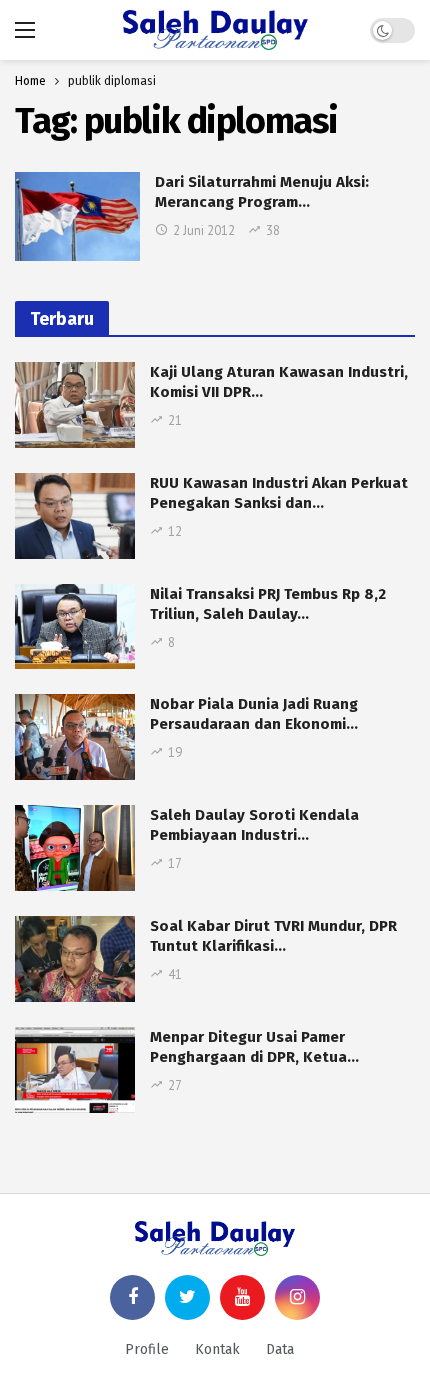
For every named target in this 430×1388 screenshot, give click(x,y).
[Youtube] (242, 1297)
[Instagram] (297, 1297)
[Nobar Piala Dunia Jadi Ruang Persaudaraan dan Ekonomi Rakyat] (75, 737)
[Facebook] (132, 1297)
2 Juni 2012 (204, 230)
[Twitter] (187, 1297)
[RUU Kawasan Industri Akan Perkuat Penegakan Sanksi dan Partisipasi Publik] (75, 516)
